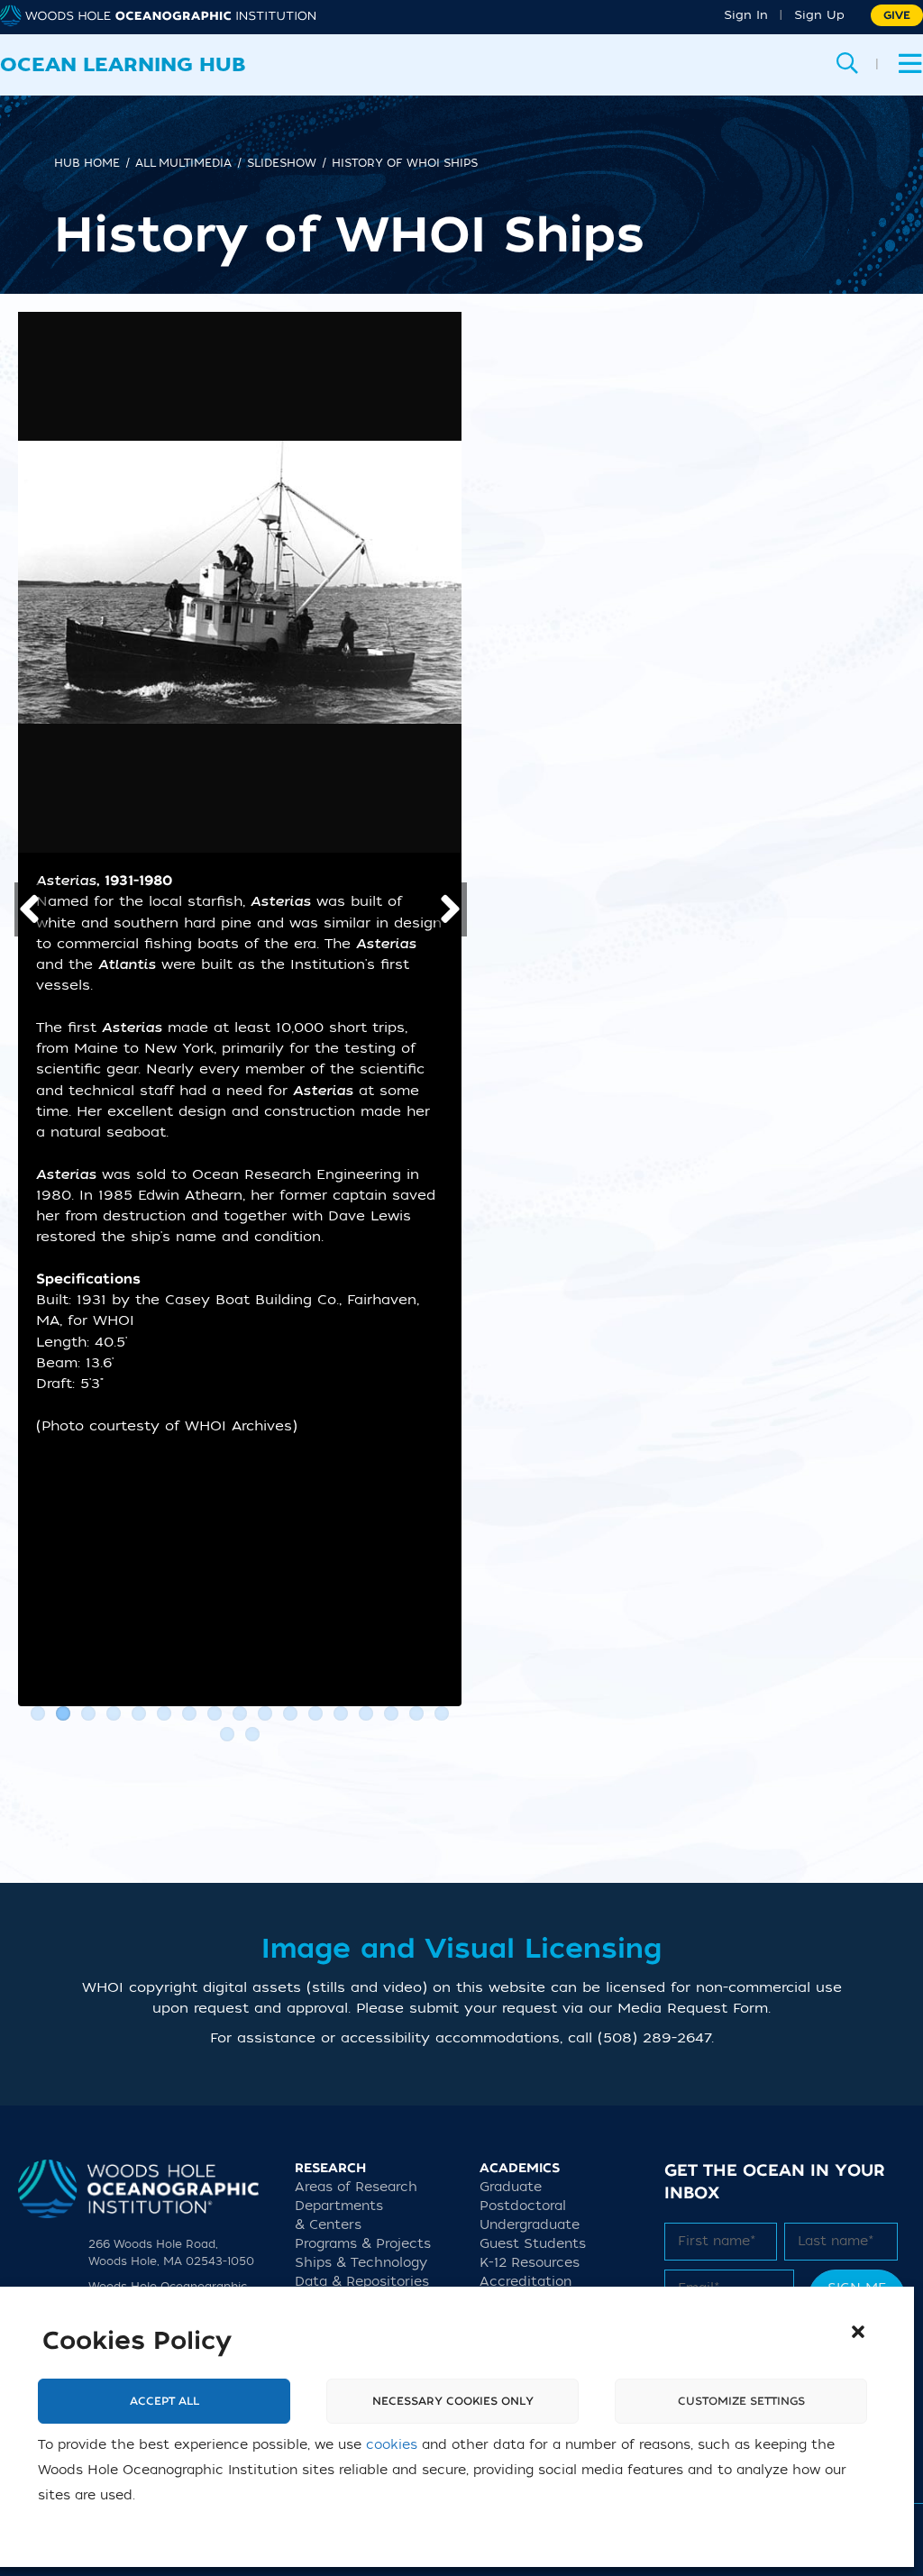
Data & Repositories (362, 2282)
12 (315, 1713)
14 (366, 1713)
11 (290, 1713)
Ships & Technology (361, 2263)
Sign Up (819, 15)
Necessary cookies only (453, 2401)
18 (227, 1734)
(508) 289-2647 (654, 2038)
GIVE (897, 15)
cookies (392, 2445)
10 (265, 1713)
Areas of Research (356, 2187)
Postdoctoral (523, 2206)
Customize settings (741, 2401)
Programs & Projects (363, 2244)
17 (442, 1713)
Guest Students (533, 2244)
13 (341, 1713)
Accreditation (525, 2282)
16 (416, 1713)
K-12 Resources (530, 2263)
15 (391, 1713)
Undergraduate (530, 2225)
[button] (858, 2332)
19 (252, 1734)
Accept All (164, 2401)
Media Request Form (693, 2008)
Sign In (746, 15)
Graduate (511, 2187)
